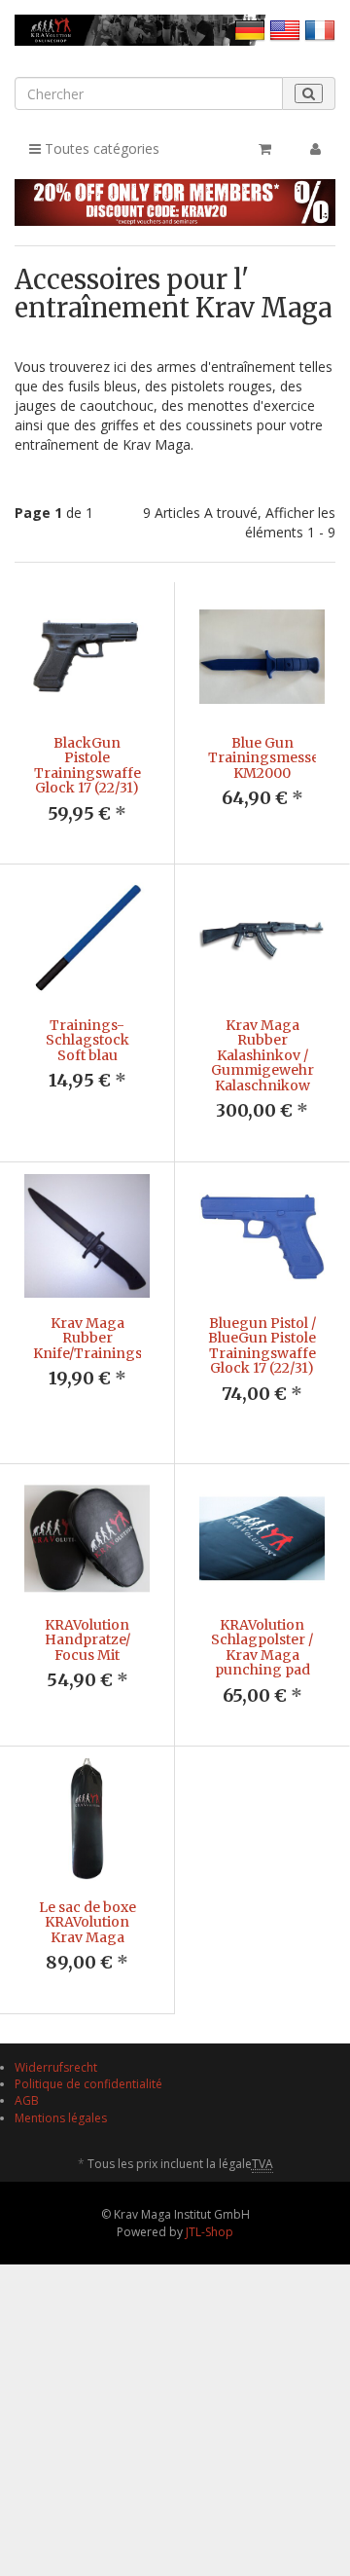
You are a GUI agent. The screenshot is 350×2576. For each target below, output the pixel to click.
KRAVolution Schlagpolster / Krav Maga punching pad (262, 1647)
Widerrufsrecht (56, 2067)
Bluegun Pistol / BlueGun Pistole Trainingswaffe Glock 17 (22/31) (262, 1345)
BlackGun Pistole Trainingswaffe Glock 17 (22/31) (87, 765)
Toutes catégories (100, 148)
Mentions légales (61, 2118)
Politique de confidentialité (88, 2084)
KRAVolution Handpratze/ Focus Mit (87, 1640)
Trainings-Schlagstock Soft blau (87, 1040)
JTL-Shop (210, 2232)
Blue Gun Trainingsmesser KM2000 (267, 758)
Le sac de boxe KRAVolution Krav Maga (87, 1922)
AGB (27, 2100)
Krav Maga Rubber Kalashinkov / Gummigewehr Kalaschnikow (262, 1055)
